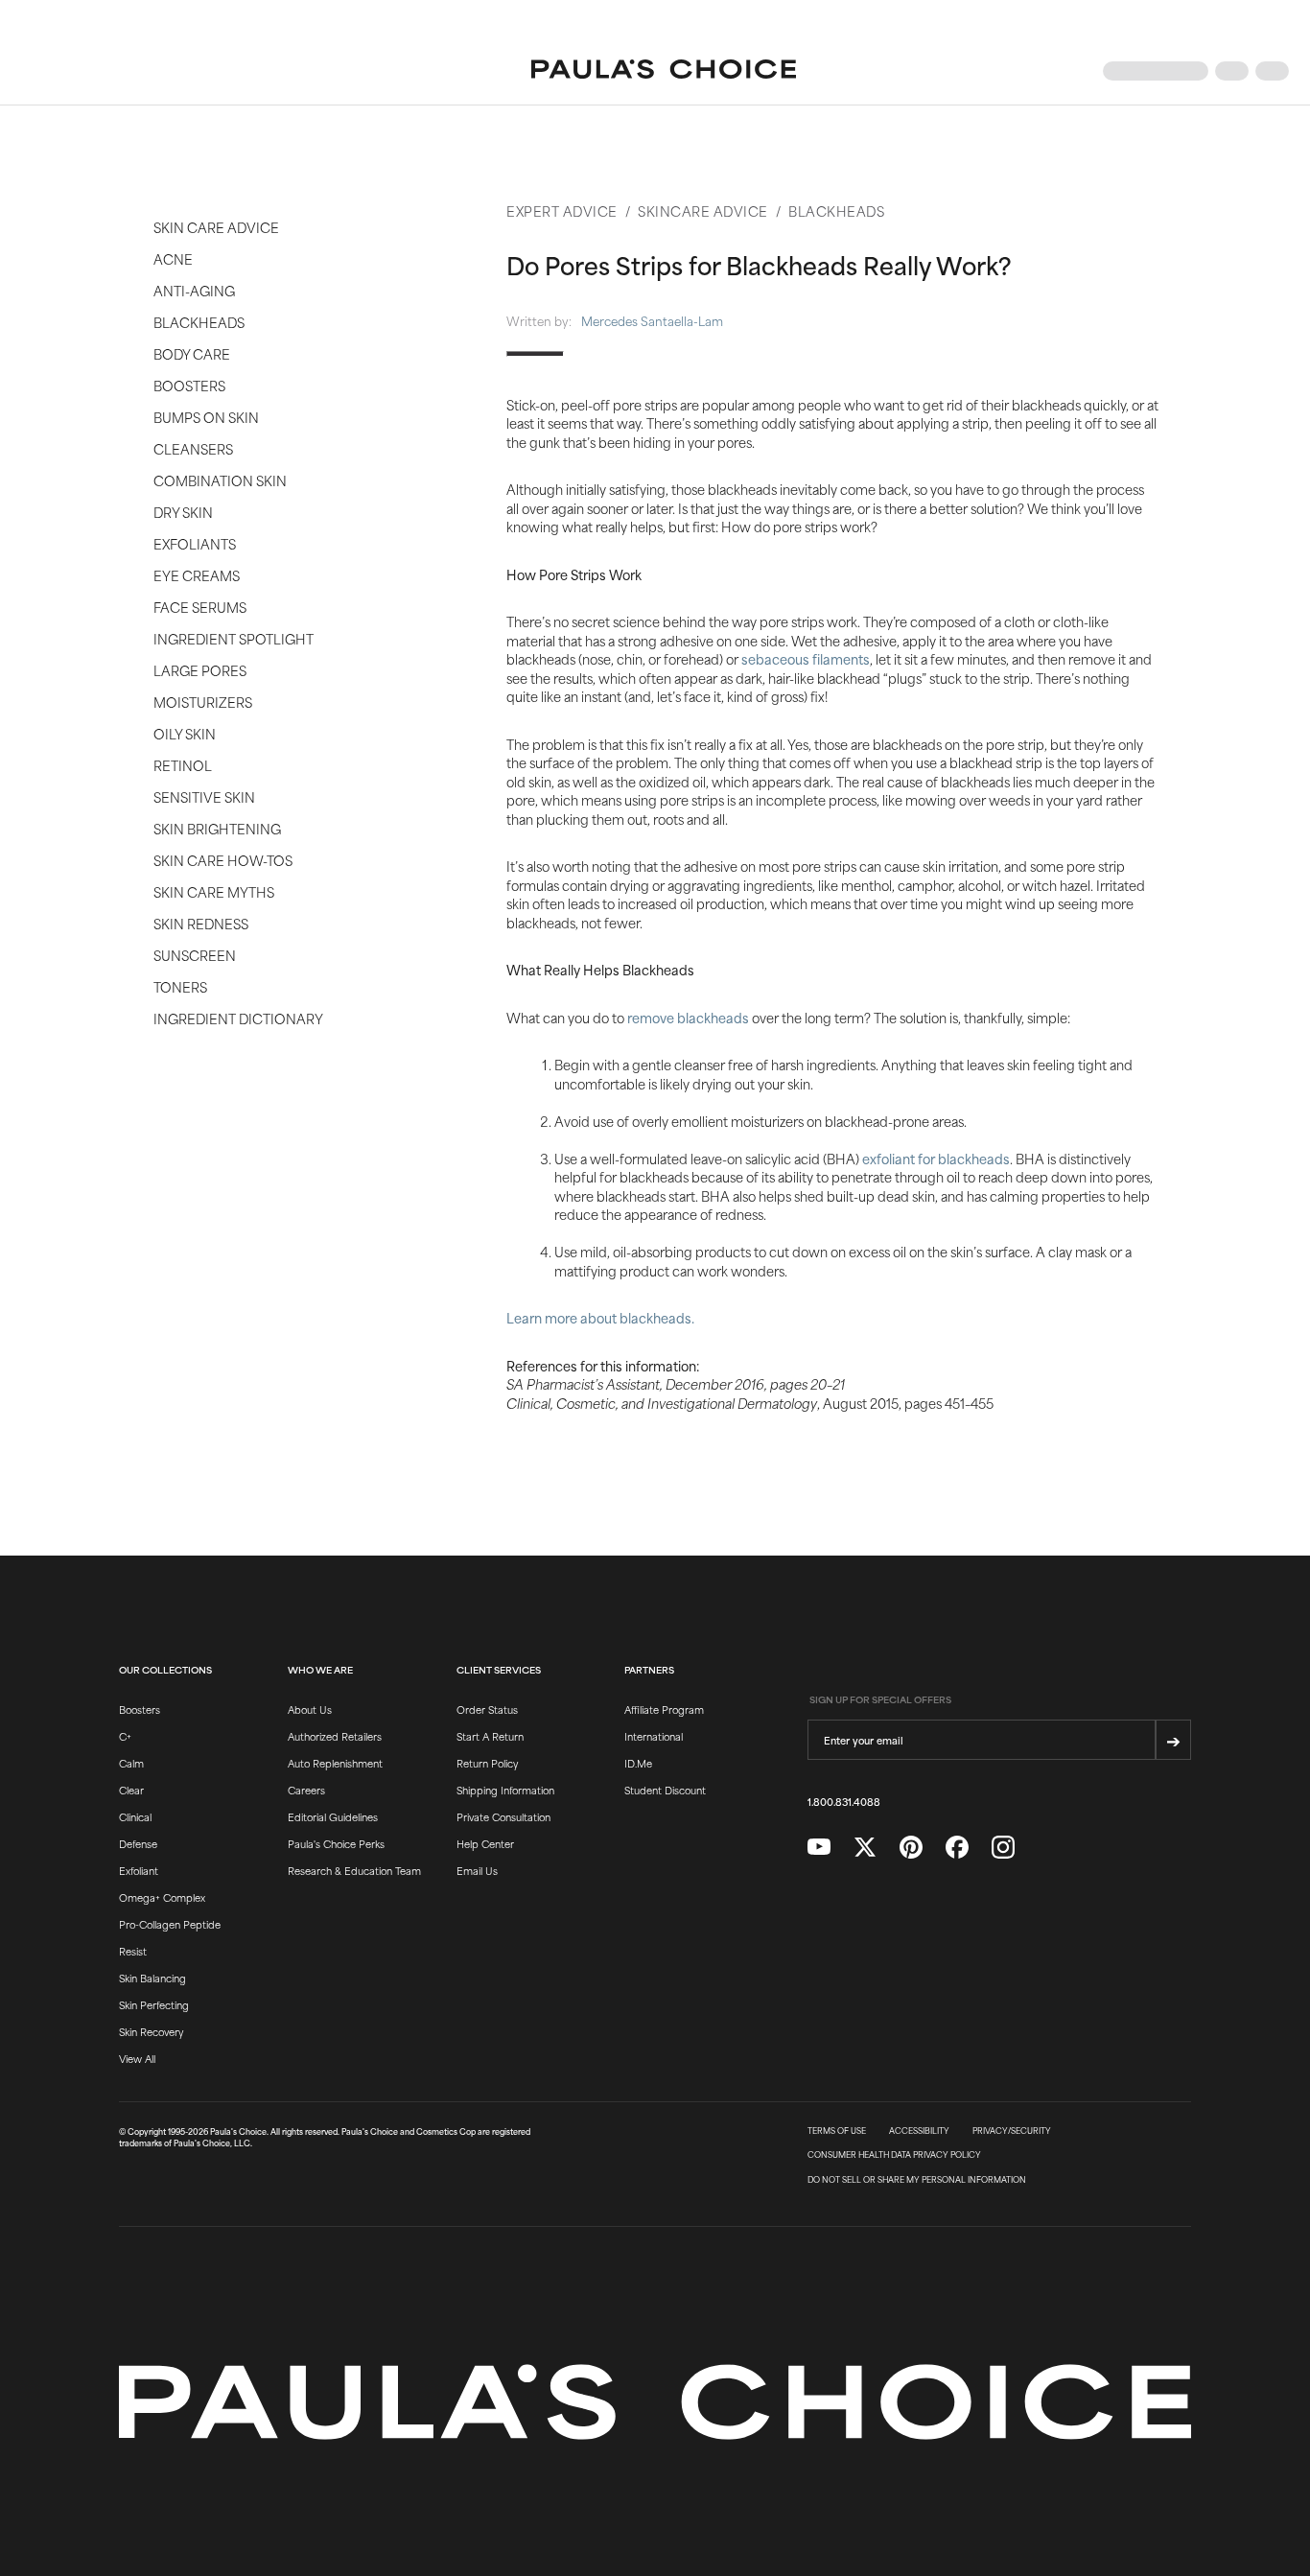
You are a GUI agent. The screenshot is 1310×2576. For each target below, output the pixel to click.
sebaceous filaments (806, 658)
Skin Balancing (152, 1978)
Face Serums (200, 607)
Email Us (477, 1870)
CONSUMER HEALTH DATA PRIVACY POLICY (894, 2155)
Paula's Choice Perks (336, 1843)
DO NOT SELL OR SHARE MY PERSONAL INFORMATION (917, 2180)
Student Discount (665, 1790)
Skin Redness (201, 923)
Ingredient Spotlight (234, 638)
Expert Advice (562, 211)
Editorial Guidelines (333, 1816)
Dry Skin (183, 512)
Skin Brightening (217, 828)
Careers (306, 1790)
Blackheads (199, 322)
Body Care (192, 353)
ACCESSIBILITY (919, 2131)
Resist (133, 1951)
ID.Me (638, 1763)
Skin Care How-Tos (223, 860)
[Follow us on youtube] (819, 1847)
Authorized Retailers (335, 1736)
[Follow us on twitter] (865, 1848)
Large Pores (200, 670)
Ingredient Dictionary (238, 1018)
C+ (125, 1736)
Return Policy (487, 1763)
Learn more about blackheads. (600, 1317)
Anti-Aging (194, 290)
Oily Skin (185, 733)
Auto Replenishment (335, 1763)
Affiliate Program (664, 1709)
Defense (138, 1843)
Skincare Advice (703, 211)
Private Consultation (503, 1816)
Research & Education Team (354, 1870)
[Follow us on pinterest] (911, 1848)
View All (137, 2058)
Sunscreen (195, 955)
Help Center (485, 1843)
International (654, 1736)
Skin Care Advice (216, 227)
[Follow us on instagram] (1003, 1848)
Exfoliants (195, 543)
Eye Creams (197, 575)
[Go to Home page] (664, 71)
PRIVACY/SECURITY (1012, 2131)
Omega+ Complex (162, 1897)
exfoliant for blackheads (936, 1158)
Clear (131, 1790)
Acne (173, 258)
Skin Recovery (151, 2031)
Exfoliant (139, 1870)
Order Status (487, 1709)
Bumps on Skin (206, 417)
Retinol (183, 765)
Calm (131, 1763)
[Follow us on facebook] (957, 1848)
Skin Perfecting (154, 2004)
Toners (180, 986)
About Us (310, 1709)
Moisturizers (203, 702)
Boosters (189, 385)
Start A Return (490, 1736)
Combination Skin (220, 480)
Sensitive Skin (204, 796)
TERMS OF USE (837, 2131)
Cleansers (193, 448)
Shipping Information (505, 1790)
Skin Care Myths (214, 891)
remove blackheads (688, 1017)
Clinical (135, 1816)
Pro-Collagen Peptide (170, 1924)
